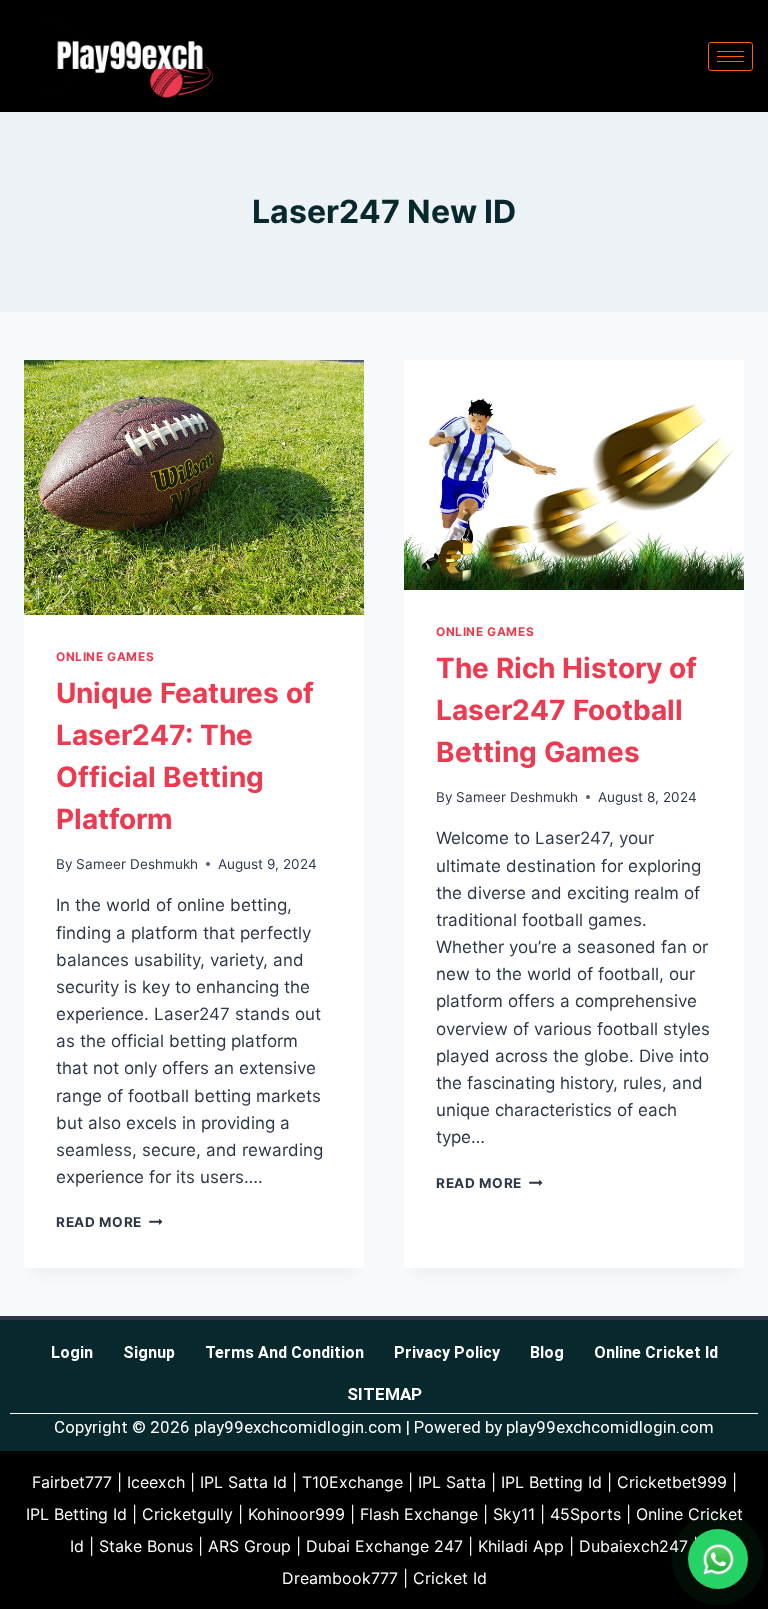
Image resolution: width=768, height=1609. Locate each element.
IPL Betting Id (551, 1482)
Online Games (105, 656)
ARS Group (249, 1546)
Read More (109, 1222)
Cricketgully (187, 1514)
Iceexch (156, 1482)
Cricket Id (450, 1578)
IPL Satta (452, 1482)
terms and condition (284, 1352)
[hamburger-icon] (730, 56)
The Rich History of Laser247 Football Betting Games (566, 710)
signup (149, 1352)
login (72, 1352)
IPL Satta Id (243, 1482)
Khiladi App (521, 1546)
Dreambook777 (340, 1578)
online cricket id (656, 1352)
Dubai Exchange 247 (384, 1546)
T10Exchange (352, 1482)
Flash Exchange (419, 1514)
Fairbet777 (72, 1482)
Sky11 (514, 1514)
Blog (547, 1352)
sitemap (384, 1394)
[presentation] (194, 487)
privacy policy (447, 1352)
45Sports (585, 1514)
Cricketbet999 (672, 1482)
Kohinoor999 (296, 1514)
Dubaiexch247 (633, 1546)
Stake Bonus (146, 1546)
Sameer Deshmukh (137, 864)
